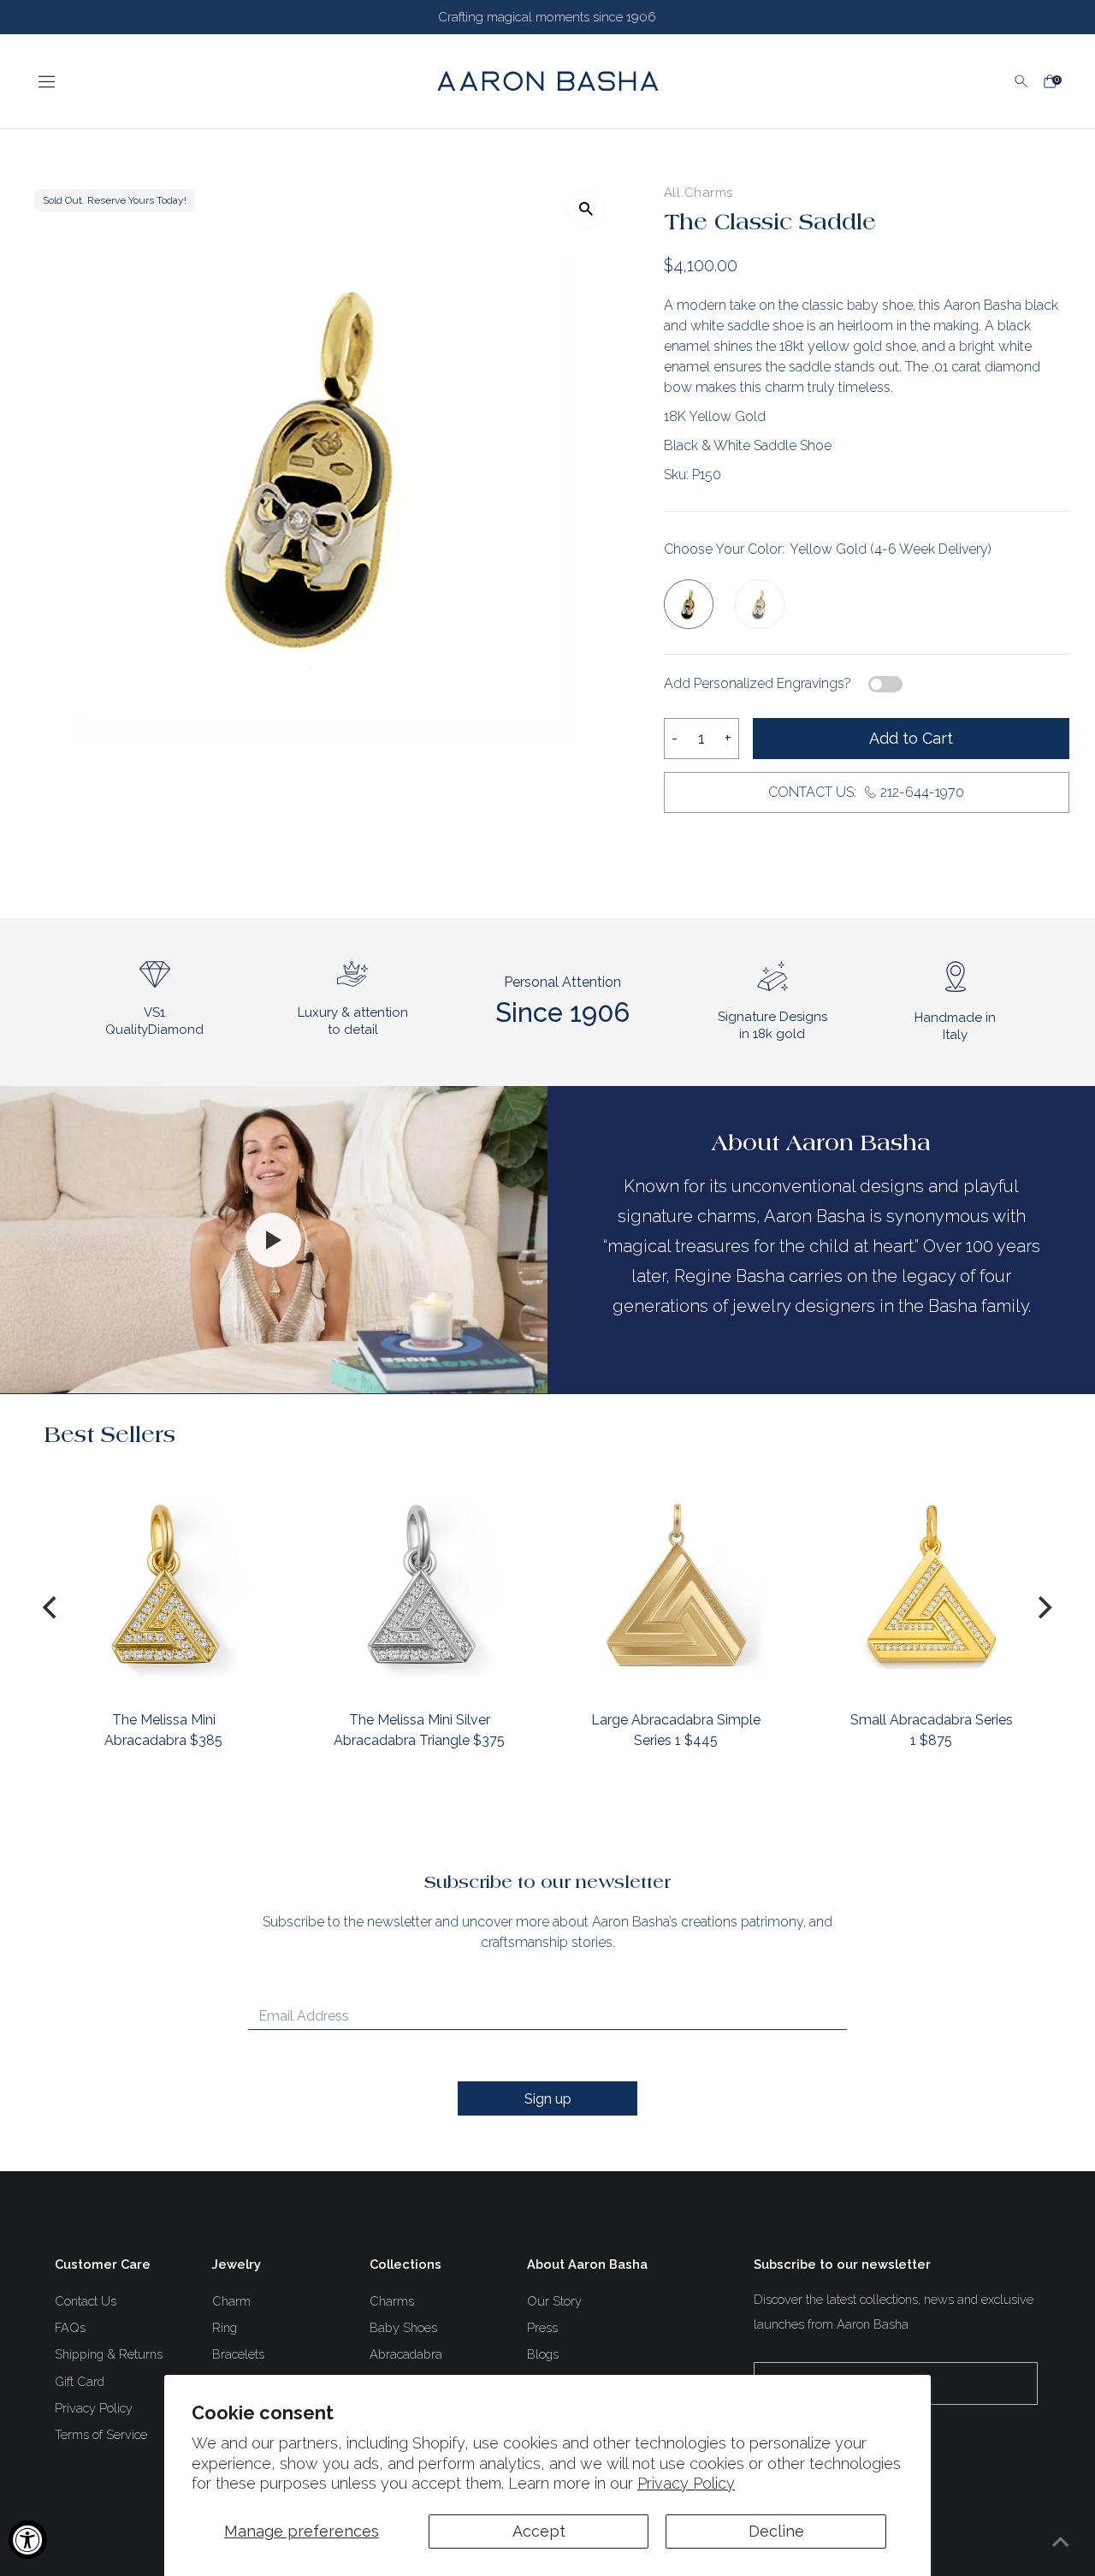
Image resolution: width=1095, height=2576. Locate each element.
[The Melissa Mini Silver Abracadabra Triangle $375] (420, 1584)
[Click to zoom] (586, 208)
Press (542, 2327)
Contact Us (86, 2301)
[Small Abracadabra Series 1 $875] (931, 1584)
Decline (776, 2531)
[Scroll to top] (1061, 2542)
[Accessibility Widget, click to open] (28, 2540)
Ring (225, 2327)
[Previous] (51, 1608)
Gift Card (80, 2381)
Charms (392, 2301)
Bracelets (238, 2354)
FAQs (70, 2327)
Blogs (543, 2354)
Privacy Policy (686, 2483)
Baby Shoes (403, 2327)
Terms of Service (101, 2434)
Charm (231, 2301)
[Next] (1044, 1608)
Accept (539, 2531)
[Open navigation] (222, 81)
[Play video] (274, 1240)
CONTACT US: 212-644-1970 (866, 792)
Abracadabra (406, 2354)
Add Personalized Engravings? (758, 683)
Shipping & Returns (109, 2354)
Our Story (554, 2301)
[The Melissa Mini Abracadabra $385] (164, 1584)
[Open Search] (1021, 81)
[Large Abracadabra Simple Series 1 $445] (675, 1584)
